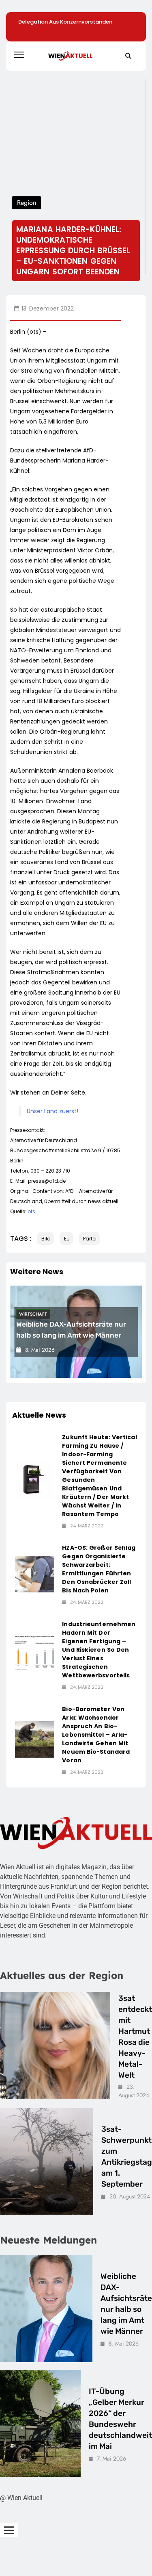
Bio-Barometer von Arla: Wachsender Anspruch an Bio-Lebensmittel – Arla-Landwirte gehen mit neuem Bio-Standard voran (96, 1735)
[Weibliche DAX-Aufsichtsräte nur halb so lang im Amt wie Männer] (46, 2309)
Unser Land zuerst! (52, 1111)
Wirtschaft (33, 1314)
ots (31, 1211)
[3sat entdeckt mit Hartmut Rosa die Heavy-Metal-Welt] (55, 2045)
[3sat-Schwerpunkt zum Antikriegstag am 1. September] (47, 2162)
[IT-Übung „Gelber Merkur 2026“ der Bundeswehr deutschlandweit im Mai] (40, 2424)
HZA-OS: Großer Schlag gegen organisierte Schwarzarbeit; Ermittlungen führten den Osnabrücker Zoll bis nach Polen (99, 1569)
